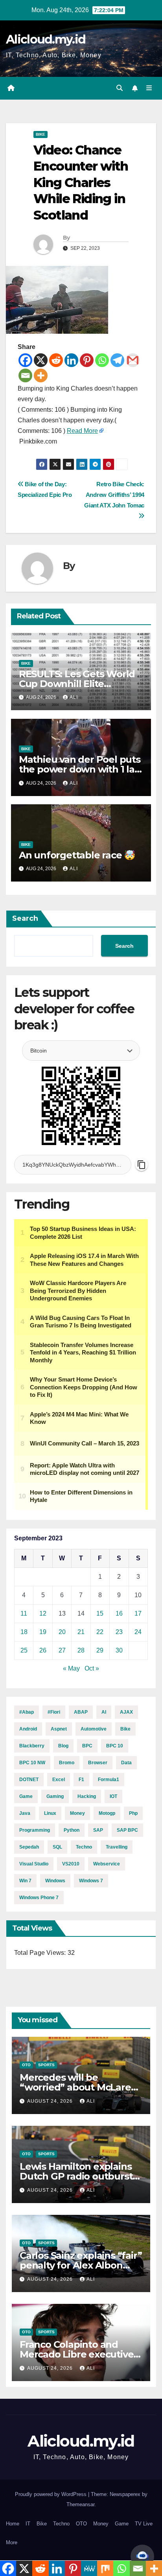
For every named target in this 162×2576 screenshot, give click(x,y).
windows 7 (91, 1881)
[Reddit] (56, 360)
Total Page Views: (41, 1953)
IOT (113, 1796)
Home (13, 2524)
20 (62, 1632)
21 (81, 1632)
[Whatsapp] (102, 360)
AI (104, 1712)
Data (126, 1763)
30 (119, 1650)
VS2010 (71, 1864)
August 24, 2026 (51, 2101)
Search (25, 918)
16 (119, 1613)
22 (100, 1632)
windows (55, 1881)
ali (74, 697)
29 (100, 1650)
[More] (41, 375)
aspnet (59, 1729)
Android (28, 1729)
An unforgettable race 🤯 (77, 855)
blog (63, 1746)
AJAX (126, 1712)
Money (101, 2524)
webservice (107, 1864)
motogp (107, 1813)
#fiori (54, 1712)
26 (43, 1650)
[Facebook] (25, 360)
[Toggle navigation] (149, 88)
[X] (41, 360)
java (25, 1813)
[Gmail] (133, 360)
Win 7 (25, 1881)
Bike (40, 134)
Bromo (67, 1763)
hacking (87, 1796)
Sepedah (29, 1847)
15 (100, 1613)
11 (24, 1613)
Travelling (117, 1847)
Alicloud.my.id (46, 39)
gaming (55, 1796)
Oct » (92, 1668)
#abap (27, 1712)
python (72, 1830)
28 (81, 1650)
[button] (120, 88)
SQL (57, 1847)
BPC (87, 1746)
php (133, 1813)
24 (138, 1632)
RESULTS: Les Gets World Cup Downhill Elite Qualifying (77, 684)
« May (71, 1668)
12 (43, 1613)
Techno (61, 2524)
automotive (94, 1729)
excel (59, 1780)
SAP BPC (127, 1830)
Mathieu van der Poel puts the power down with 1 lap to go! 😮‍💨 (80, 769)
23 (119, 1632)
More (12, 2542)
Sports (46, 2065)
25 (24, 1650)
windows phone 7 (39, 1898)
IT (28, 2524)
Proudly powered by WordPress (52, 2494)
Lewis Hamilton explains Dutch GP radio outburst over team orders (76, 2176)
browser (98, 1763)
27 (62, 1650)
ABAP (81, 1712)
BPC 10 (115, 1746)
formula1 (109, 1780)
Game (26, 1796)
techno (84, 1847)
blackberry (32, 1746)
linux (50, 1813)
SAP (98, 1830)
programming (35, 1830)
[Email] (25, 375)
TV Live (144, 2524)
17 (138, 1613)
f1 (81, 1780)
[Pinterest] (87, 360)
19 (43, 1632)
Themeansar (80, 2504)
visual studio (34, 1864)
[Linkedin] (71, 360)
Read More (82, 431)
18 (24, 1632)
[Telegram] (117, 360)
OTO (26, 2065)
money (77, 1813)
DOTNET (29, 1780)
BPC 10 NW (32, 1763)
